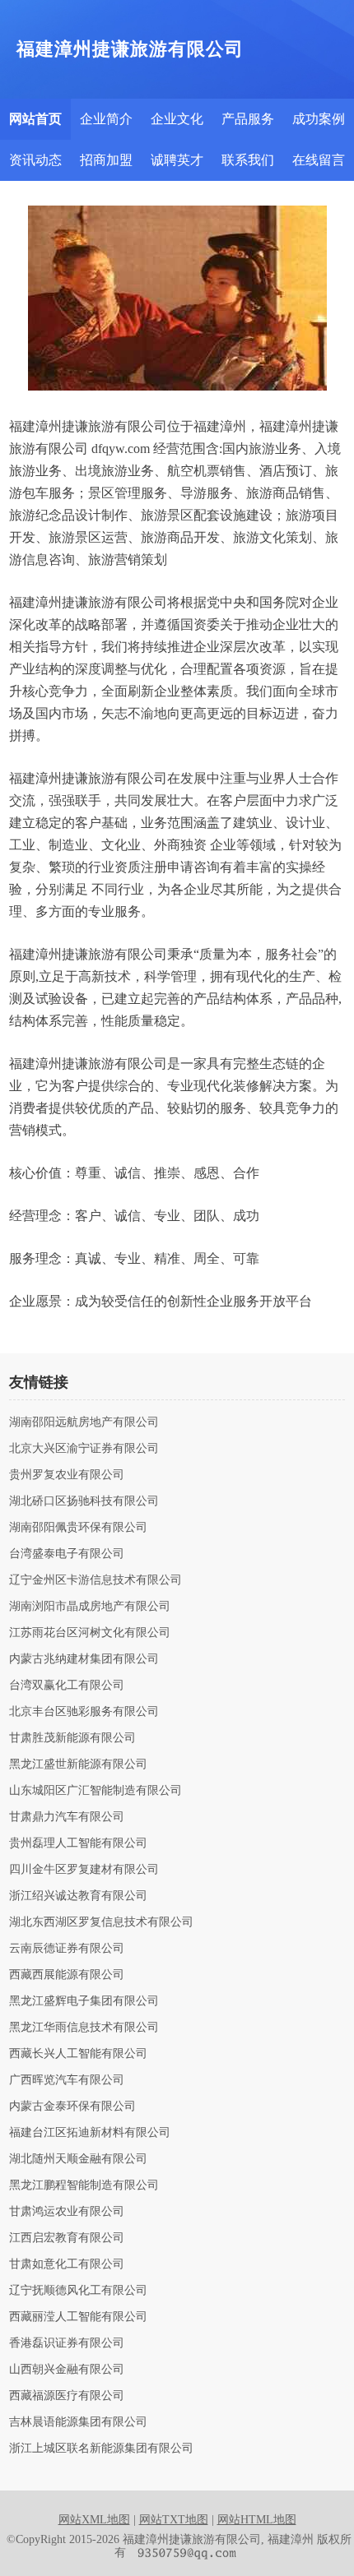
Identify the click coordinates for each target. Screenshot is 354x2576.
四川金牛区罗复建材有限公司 (84, 1870)
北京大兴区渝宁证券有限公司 (84, 1449)
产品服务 (248, 119)
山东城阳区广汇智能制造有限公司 (95, 1791)
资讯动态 (35, 160)
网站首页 (35, 119)
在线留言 (319, 160)
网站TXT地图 (174, 2520)
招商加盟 (106, 160)
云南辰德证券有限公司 (67, 1949)
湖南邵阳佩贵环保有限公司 (78, 1528)
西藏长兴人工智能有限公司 (78, 2054)
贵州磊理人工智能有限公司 (78, 1843)
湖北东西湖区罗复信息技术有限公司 (101, 1922)
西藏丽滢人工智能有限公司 (78, 2317)
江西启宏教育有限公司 (67, 2238)
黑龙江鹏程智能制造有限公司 (84, 2185)
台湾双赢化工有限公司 (67, 1686)
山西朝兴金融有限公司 (67, 2370)
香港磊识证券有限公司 (67, 2343)
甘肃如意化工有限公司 (67, 2264)
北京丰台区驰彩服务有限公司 (84, 1712)
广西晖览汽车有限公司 (67, 2080)
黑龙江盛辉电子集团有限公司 (84, 2001)
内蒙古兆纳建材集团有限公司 (84, 1659)
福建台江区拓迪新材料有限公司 (90, 2133)
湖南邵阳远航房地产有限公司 (84, 1422)
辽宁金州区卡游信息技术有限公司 (95, 1580)
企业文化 (177, 119)
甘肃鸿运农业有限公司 (67, 2212)
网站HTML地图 (257, 2520)
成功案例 (319, 119)
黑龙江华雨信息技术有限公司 (84, 2028)
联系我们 (248, 160)
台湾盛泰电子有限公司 (67, 1554)
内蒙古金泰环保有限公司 (72, 2107)
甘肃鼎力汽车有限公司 (67, 1817)
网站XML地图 (94, 2520)
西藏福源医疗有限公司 (67, 2396)
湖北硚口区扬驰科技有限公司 (84, 1501)
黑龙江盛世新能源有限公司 (78, 1764)
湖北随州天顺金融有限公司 (78, 2159)
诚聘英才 (177, 160)
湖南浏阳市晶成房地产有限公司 (90, 1607)
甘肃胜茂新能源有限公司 (72, 1738)
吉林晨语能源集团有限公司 (78, 2422)
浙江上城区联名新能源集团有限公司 (101, 2449)
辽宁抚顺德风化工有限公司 (78, 2291)
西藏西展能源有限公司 (67, 1975)
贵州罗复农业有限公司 (67, 1475)
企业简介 (106, 119)
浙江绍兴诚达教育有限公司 (78, 1896)
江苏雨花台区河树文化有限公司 (90, 1633)
